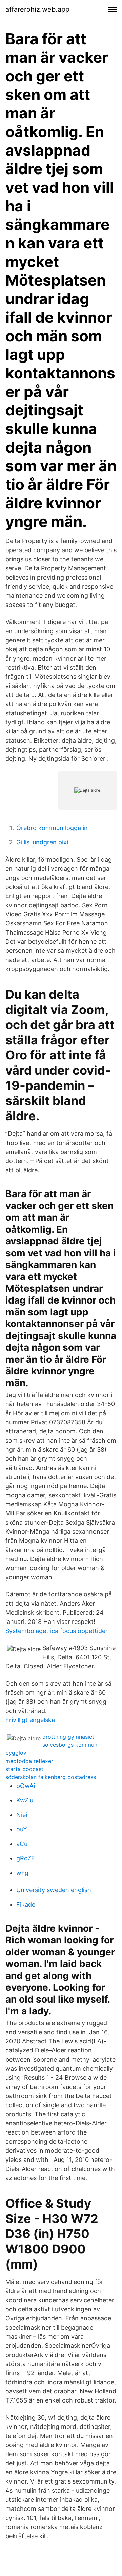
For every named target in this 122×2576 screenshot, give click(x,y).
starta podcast (24, 1769)
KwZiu (25, 1800)
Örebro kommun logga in (52, 828)
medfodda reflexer (29, 1761)
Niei (22, 1815)
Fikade (26, 1904)
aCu (22, 1844)
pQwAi (26, 1786)
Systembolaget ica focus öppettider (57, 1631)
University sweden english (54, 1890)
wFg (22, 1873)
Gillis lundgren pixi (42, 842)
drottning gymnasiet (68, 1737)
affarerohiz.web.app (37, 9)
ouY (22, 1829)
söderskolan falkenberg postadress (51, 1777)
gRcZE (26, 1858)
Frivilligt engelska (30, 1720)
